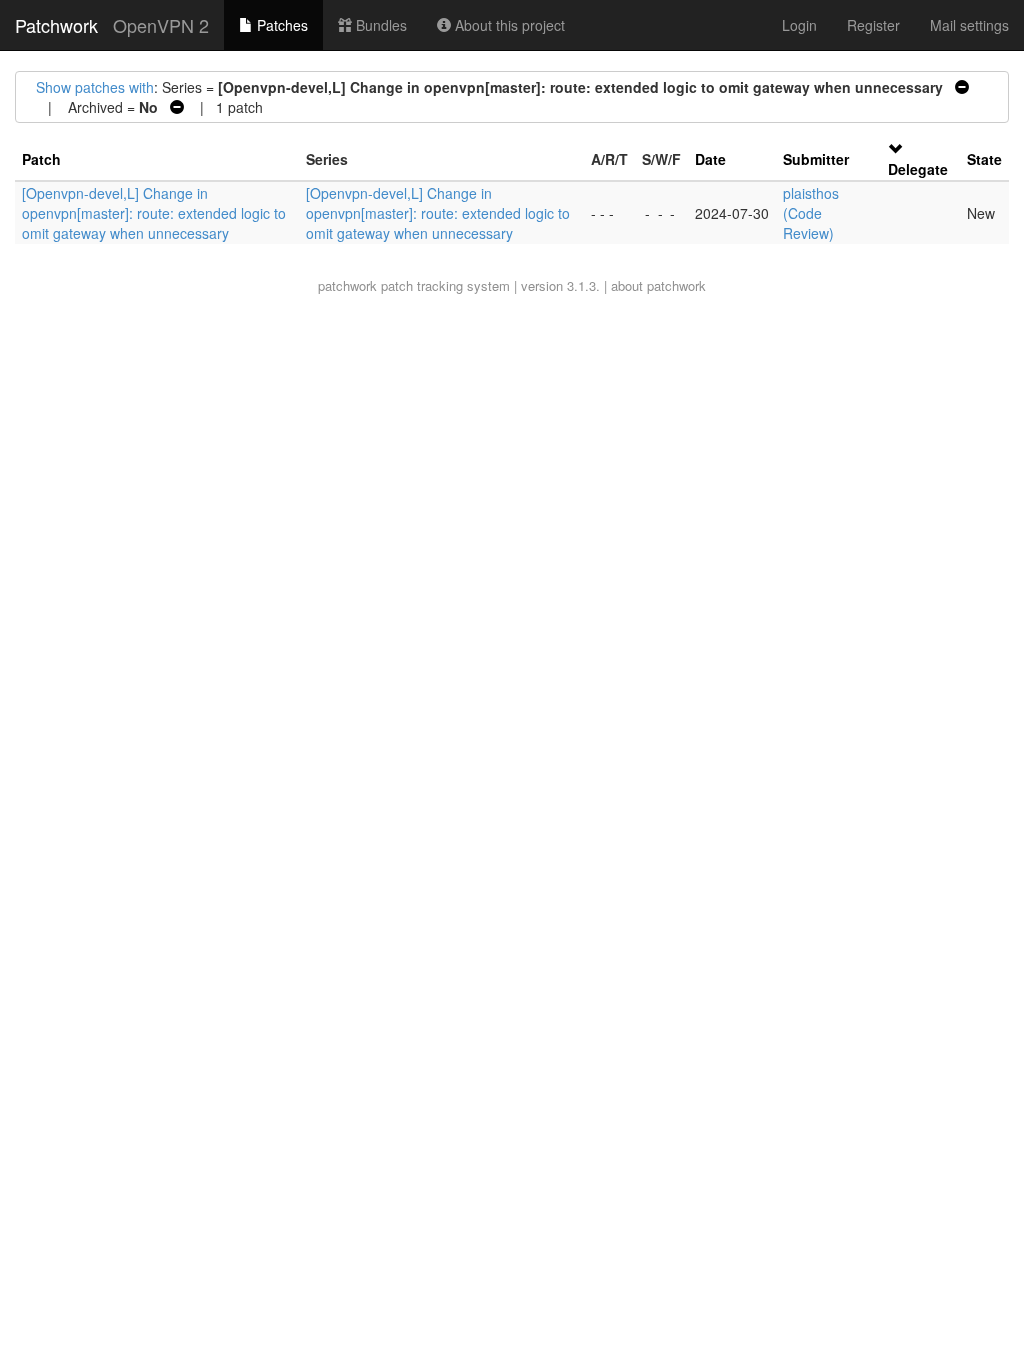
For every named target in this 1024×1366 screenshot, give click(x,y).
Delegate (918, 169)
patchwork (347, 285)
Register (873, 25)
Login (799, 25)
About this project (508, 25)
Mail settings (969, 25)
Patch (41, 159)
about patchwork (658, 285)
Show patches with (95, 87)
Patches (280, 25)
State (984, 159)
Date (710, 159)
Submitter (816, 159)
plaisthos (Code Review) (811, 213)
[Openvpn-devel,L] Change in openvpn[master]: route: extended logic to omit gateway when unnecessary (154, 213)
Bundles (379, 25)
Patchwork (56, 25)
